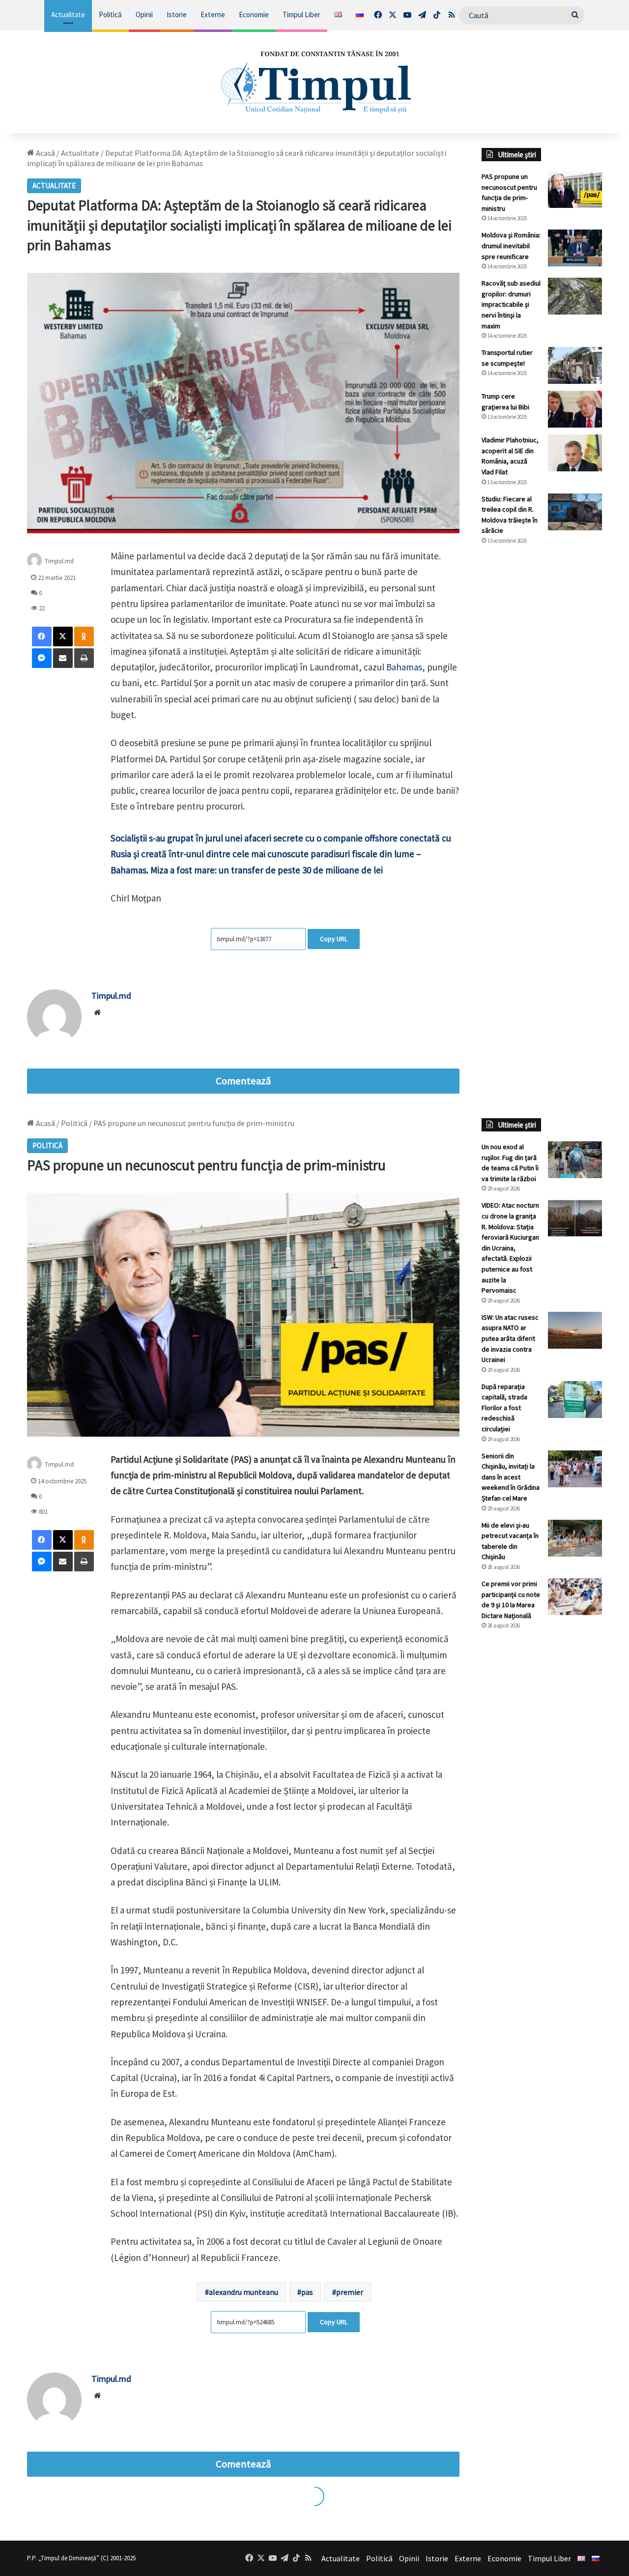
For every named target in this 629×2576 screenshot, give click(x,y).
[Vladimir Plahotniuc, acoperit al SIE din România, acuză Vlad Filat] (575, 453)
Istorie (177, 14)
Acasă (45, 153)
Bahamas (404, 667)
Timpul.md (59, 561)
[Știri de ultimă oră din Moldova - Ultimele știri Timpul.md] (315, 82)
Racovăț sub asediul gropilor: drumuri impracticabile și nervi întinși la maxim (511, 304)
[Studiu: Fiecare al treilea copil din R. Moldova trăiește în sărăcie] (575, 512)
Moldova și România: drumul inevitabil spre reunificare (511, 246)
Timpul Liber (301, 14)
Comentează (243, 1081)
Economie (254, 14)
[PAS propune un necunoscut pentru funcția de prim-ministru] (575, 189)
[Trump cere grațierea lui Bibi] (575, 409)
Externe (213, 14)
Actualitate (68, 14)
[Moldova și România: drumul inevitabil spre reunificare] (575, 248)
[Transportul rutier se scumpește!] (575, 365)
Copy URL (334, 939)
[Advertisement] (542, 717)
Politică (110, 14)
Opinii (144, 14)
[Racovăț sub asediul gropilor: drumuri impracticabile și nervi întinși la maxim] (575, 296)
